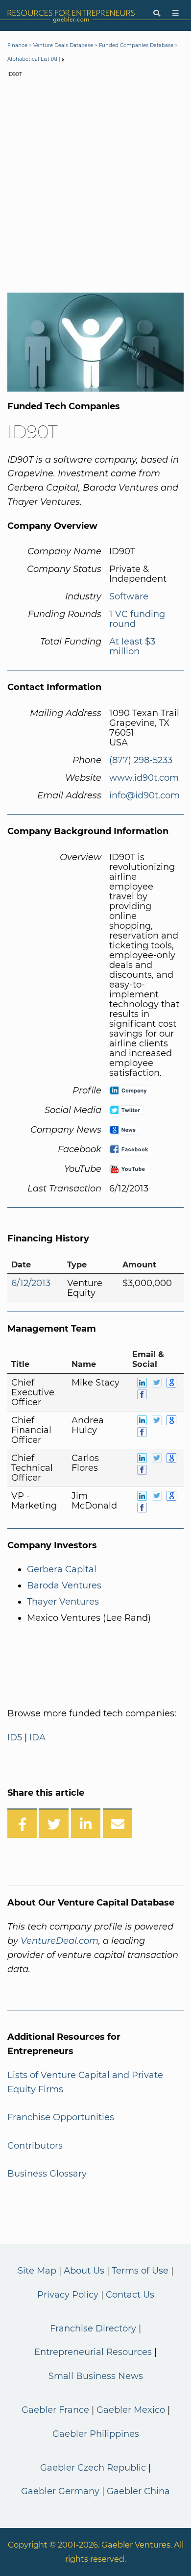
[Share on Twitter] (54, 1823)
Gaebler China (138, 2491)
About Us (84, 2271)
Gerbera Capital (62, 1569)
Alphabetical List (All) (34, 59)
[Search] (157, 13)
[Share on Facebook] (22, 1823)
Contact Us (130, 2295)
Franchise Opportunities (61, 2117)
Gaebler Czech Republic (93, 2468)
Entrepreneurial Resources (93, 2352)
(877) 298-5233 (141, 760)
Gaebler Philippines (96, 2434)
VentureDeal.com (60, 1941)
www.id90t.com (144, 778)
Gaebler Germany (60, 2491)
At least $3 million (132, 646)
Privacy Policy (68, 2295)
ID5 (15, 1737)
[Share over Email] (118, 1823)
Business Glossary (47, 2174)
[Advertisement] (95, 187)
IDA (37, 1737)
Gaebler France (55, 2410)
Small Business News (96, 2376)
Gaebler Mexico (131, 2410)
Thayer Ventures (63, 1602)
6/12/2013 (31, 1283)
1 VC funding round (137, 619)
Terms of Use (140, 2271)
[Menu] (176, 13)
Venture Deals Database (63, 45)
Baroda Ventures (64, 1585)
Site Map (37, 2271)
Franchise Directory (93, 2328)
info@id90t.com (144, 795)
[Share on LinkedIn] (86, 1823)
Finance (17, 45)
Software (129, 596)
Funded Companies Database (136, 45)
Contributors (35, 2146)
